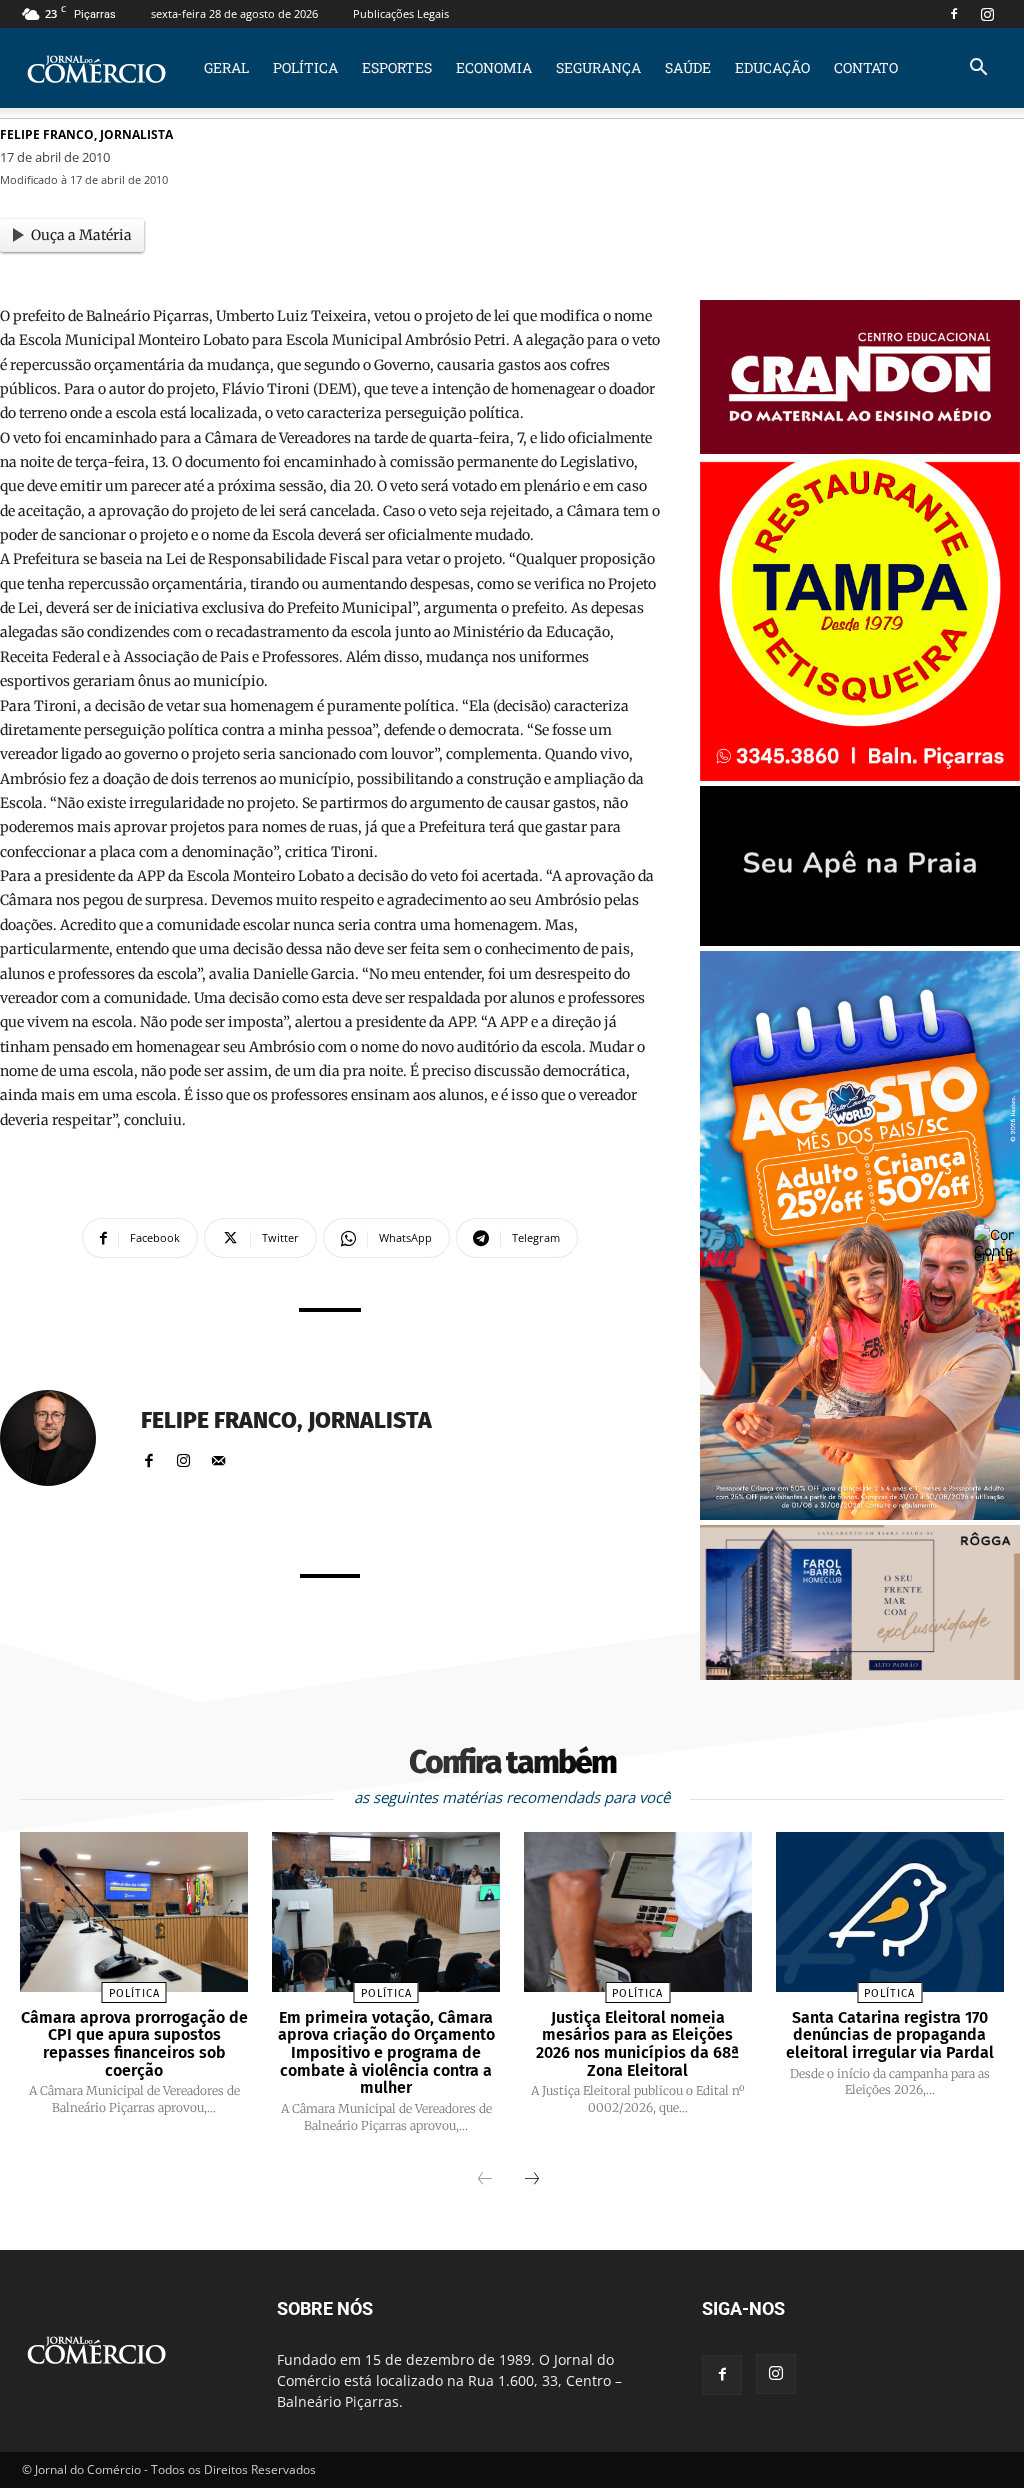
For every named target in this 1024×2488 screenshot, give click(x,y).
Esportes (397, 67)
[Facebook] (954, 14)
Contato (866, 67)
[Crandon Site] (860, 448)
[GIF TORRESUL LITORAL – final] (860, 940)
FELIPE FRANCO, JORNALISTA (86, 134)
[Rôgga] (860, 1674)
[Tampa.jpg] (860, 775)
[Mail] (218, 1456)
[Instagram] (987, 14)
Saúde (688, 67)
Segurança (598, 67)
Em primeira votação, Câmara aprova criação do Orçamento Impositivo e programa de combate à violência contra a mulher (386, 2052)
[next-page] (532, 2180)
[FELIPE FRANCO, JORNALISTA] (60, 1438)
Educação (772, 67)
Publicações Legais (401, 13)
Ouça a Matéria (81, 235)
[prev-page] (485, 2180)
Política (305, 67)
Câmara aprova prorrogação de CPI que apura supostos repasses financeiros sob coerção (134, 2044)
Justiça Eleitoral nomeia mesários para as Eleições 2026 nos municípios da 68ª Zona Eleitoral (637, 2044)
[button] (978, 69)
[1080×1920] (860, 1514)
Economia (494, 67)
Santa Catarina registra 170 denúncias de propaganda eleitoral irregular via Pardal (890, 2035)
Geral (226, 67)
